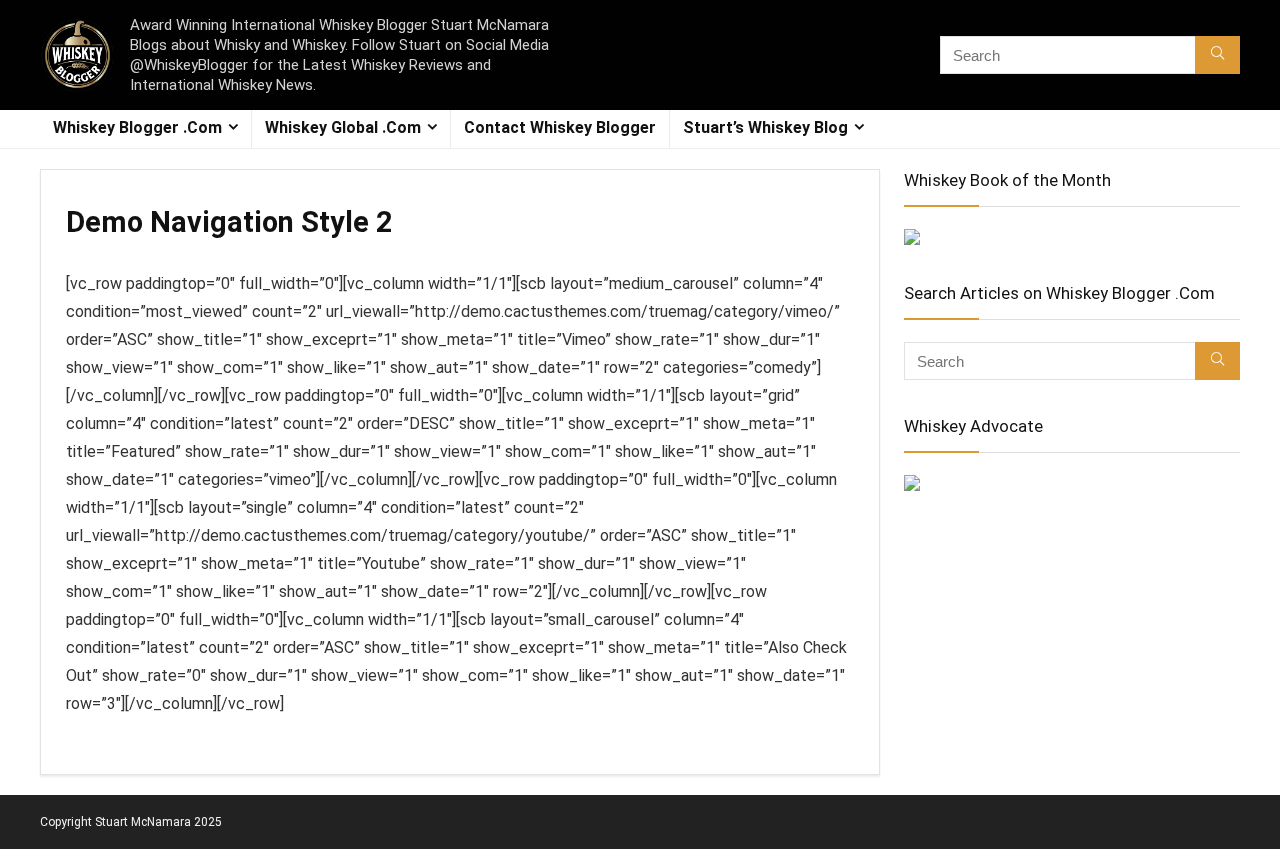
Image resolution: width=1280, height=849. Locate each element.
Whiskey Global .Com (343, 127)
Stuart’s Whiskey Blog (765, 127)
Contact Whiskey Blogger (560, 127)
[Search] (1217, 55)
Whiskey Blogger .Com (137, 127)
